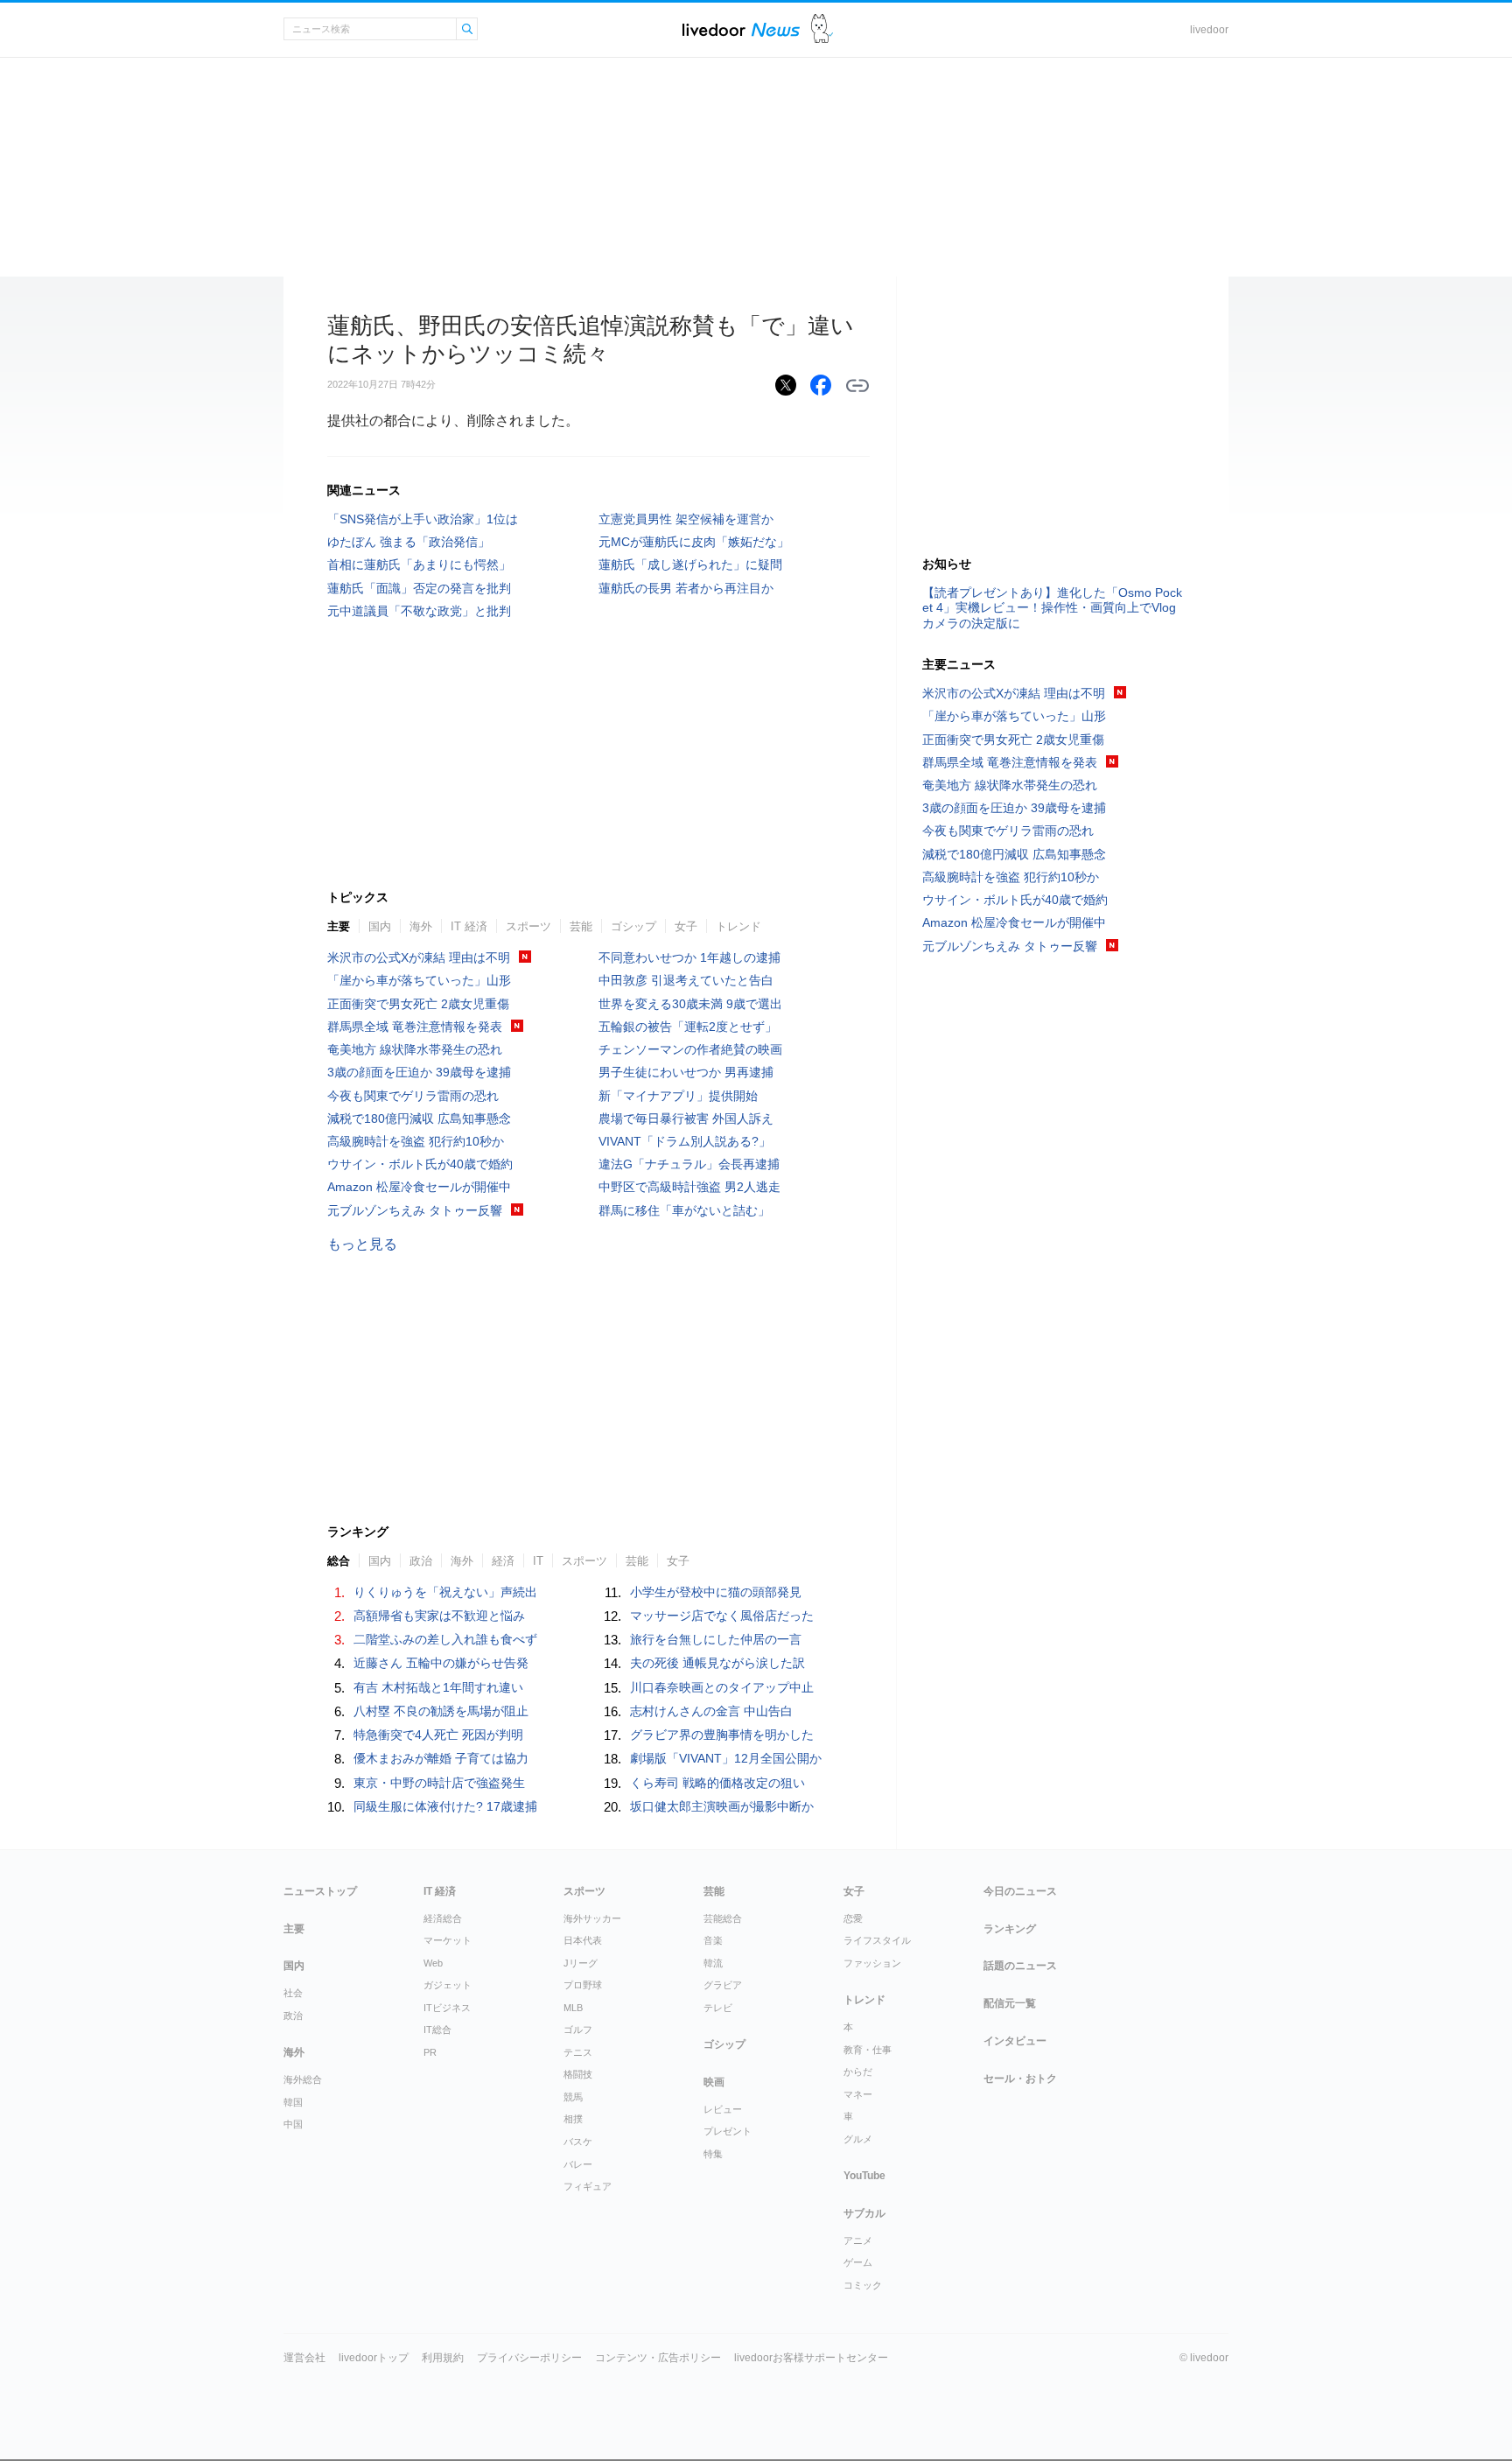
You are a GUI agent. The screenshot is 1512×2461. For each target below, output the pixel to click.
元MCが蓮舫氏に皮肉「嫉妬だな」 (694, 542)
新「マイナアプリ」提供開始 (678, 1096)
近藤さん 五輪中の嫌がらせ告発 (441, 1663)
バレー (578, 2164)
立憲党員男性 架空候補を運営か (686, 519)
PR (430, 2052)
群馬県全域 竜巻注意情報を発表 (415, 1027)
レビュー (723, 2109)
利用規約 (443, 2358)
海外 (421, 926)
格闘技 (578, 2074)
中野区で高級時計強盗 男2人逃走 (689, 1187)
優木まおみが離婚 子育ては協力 (441, 1758)
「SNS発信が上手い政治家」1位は (423, 519)
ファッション (872, 1963)
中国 (293, 2124)
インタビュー (1015, 2041)
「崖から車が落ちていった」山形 (419, 980)
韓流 (713, 1963)
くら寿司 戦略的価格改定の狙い (717, 1783)
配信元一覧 (1010, 2003)
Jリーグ (581, 1963)
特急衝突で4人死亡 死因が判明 (438, 1735)
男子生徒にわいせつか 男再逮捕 (686, 1072)
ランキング (1010, 1929)
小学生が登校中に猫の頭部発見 (716, 1592)
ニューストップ (320, 1891)
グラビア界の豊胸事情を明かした (722, 1735)
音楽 (713, 1940)
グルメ (858, 2139)
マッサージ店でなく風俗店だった (722, 1616)
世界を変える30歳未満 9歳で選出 (690, 1004)
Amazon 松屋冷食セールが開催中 (419, 1187)
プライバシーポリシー (529, 2358)
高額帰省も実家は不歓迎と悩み (439, 1616)
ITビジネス (447, 2008)
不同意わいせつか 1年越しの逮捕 (689, 957)
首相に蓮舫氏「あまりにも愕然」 (419, 564)
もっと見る (362, 1244)
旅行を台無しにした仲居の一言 (716, 1639)
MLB (573, 2008)
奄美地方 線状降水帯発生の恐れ (415, 1049)
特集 (713, 2154)
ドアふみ (822, 29)
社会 (293, 1993)
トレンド (738, 926)
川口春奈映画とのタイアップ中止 (722, 1687)
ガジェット (448, 1985)
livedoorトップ (374, 2358)
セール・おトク (1020, 2079)
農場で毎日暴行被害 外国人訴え (686, 1118)
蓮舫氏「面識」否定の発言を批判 (419, 588)
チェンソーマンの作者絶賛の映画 (690, 1049)
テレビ (718, 2008)
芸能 (581, 926)
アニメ (858, 2240)
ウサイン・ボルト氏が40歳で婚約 (420, 1164)
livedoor (1209, 30)
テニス (578, 2052)
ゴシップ (633, 926)
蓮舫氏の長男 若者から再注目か (686, 588)
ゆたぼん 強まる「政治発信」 (409, 542)
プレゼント (728, 2131)
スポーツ (528, 926)
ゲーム (858, 2262)
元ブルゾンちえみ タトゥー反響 (415, 1210)
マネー (858, 2094)
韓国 (293, 2102)
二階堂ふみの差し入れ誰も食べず (445, 1639)
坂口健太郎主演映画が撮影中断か (722, 1806)
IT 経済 (469, 926)
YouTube (864, 2176)
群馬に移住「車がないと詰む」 (684, 1210)
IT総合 (437, 2030)
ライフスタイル (877, 1940)
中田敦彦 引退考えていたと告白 (686, 980)
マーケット (448, 1940)
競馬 (573, 2097)
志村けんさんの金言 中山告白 (711, 1711)
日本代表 (583, 1940)
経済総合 (443, 1918)
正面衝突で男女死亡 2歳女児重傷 (418, 1004)
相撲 (573, 2119)
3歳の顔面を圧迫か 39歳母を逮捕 (419, 1072)
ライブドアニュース (741, 29)
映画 (714, 2082)
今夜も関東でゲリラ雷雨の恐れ (413, 1096)
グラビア (723, 1985)
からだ (858, 2072)
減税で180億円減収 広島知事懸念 (419, 1118)
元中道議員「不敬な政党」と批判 (419, 611)
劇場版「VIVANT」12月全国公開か (726, 1758)
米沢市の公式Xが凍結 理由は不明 (419, 957)
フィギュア (588, 2186)
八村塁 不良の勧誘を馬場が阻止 (441, 1711)
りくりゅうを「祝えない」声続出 (445, 1592)
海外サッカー (592, 1918)
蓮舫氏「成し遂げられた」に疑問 (690, 564)
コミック (863, 2285)
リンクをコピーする (857, 386)
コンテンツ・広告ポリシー (658, 2358)
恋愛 (853, 1918)
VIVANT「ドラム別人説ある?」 (685, 1141)
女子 (686, 926)
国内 (380, 926)
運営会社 (304, 2358)
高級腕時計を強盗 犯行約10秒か (416, 1141)
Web (433, 1963)
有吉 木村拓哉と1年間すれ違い (438, 1687)
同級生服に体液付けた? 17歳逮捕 (445, 1806)
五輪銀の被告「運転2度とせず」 (688, 1027)
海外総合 (303, 2079)
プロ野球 (583, 1985)
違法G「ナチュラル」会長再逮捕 (689, 1164)
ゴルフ (578, 2030)
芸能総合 (723, 1918)
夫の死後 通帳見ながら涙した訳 (717, 1663)
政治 (293, 2016)
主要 (339, 926)
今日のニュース (1020, 1891)
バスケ (578, 2142)
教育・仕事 (868, 2050)
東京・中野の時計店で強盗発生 (439, 1783)
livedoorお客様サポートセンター (811, 2358)
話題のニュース (1020, 1966)
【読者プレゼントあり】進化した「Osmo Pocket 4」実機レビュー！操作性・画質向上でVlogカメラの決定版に (1052, 607)
